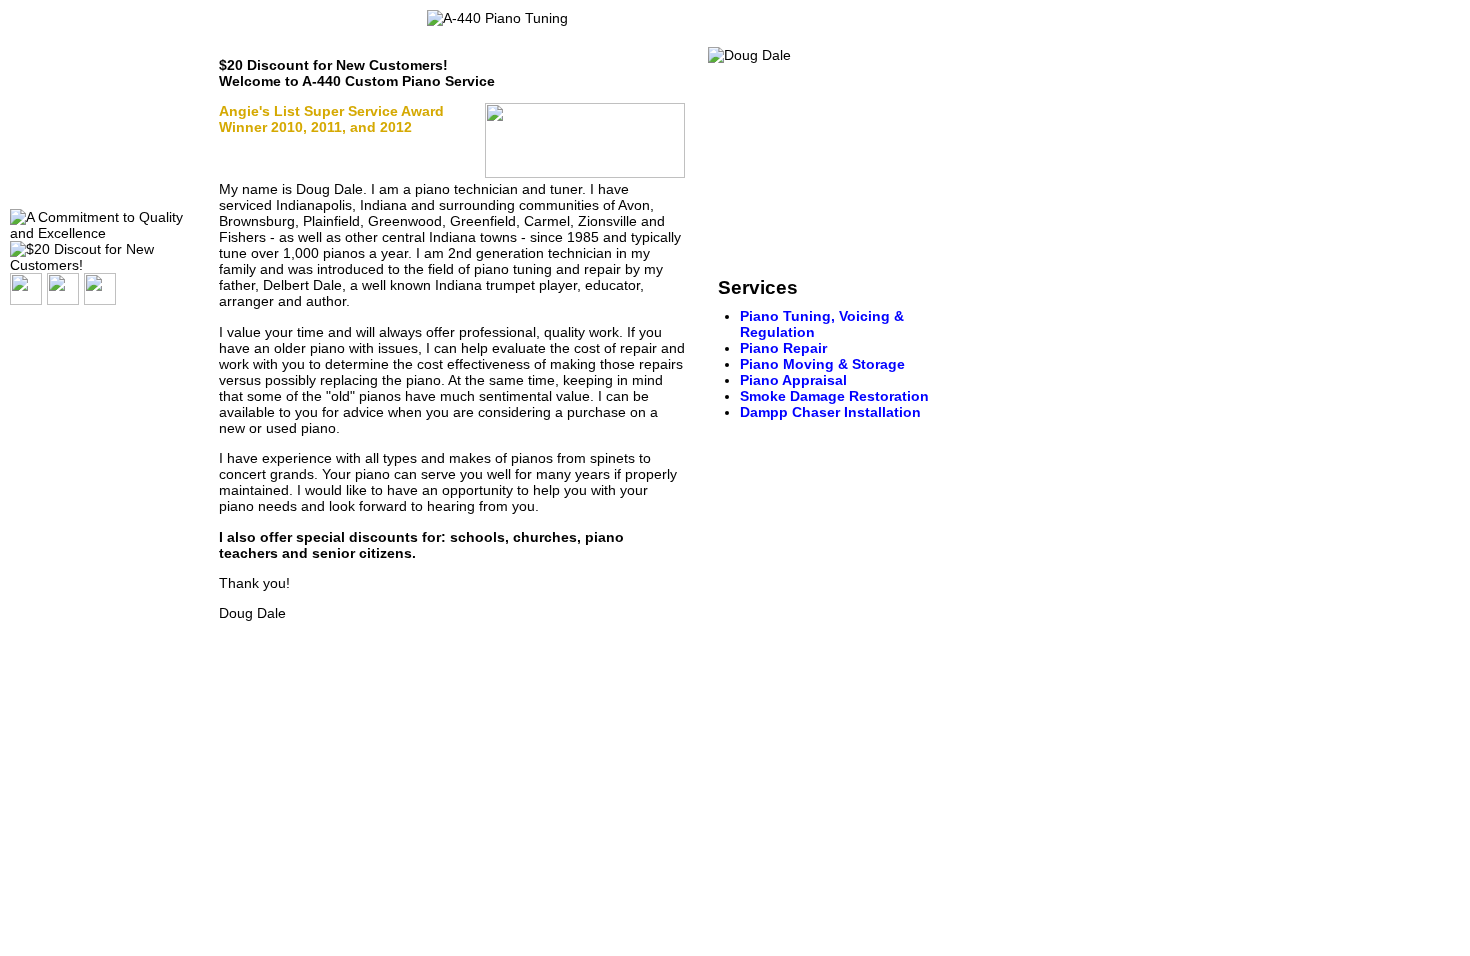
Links (35, 177)
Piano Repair (783, 348)
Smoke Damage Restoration (834, 396)
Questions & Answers (84, 73)
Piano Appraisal (793, 380)
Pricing (40, 151)
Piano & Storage (822, 364)
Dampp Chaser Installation (830, 412)
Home (36, 47)
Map (31, 125)
